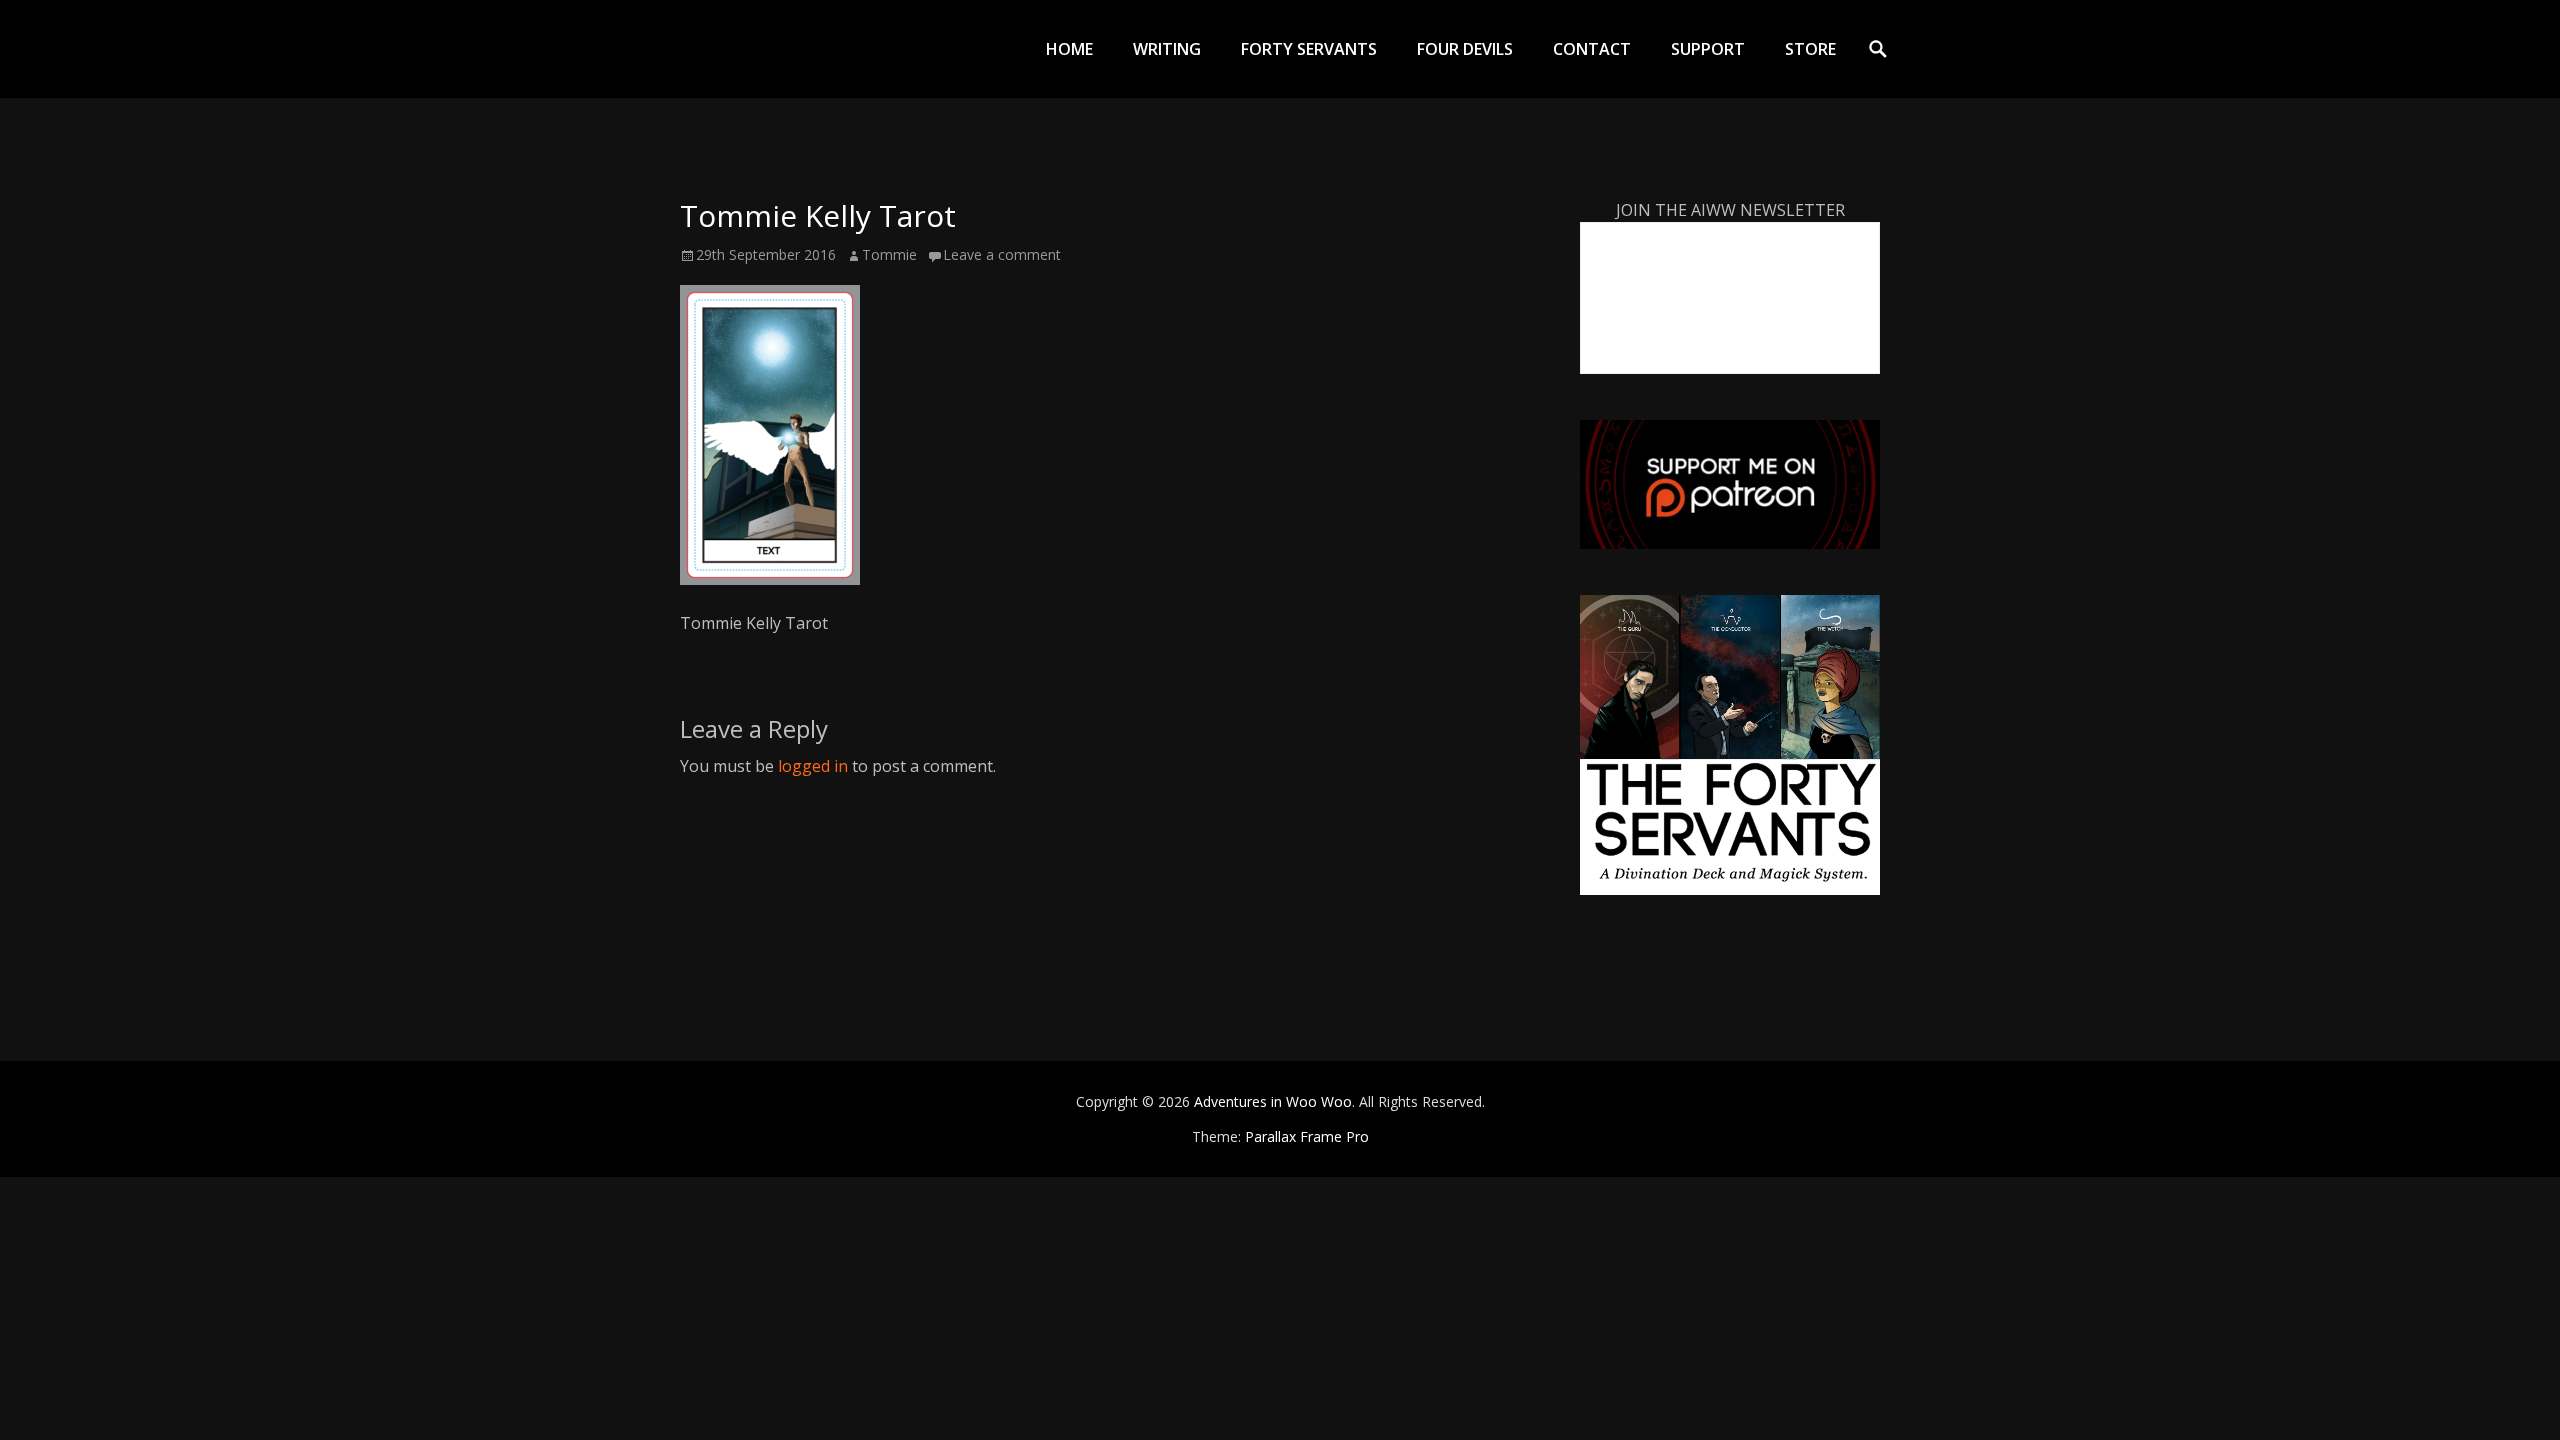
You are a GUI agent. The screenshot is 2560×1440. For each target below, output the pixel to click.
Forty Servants (1309, 49)
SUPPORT (1708, 49)
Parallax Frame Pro (1307, 1136)
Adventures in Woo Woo (1273, 1101)
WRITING (1167, 49)
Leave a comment (1002, 254)
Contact (1592, 49)
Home (1069, 49)
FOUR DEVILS (1465, 49)
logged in (813, 766)
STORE (1810, 49)
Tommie (889, 254)
